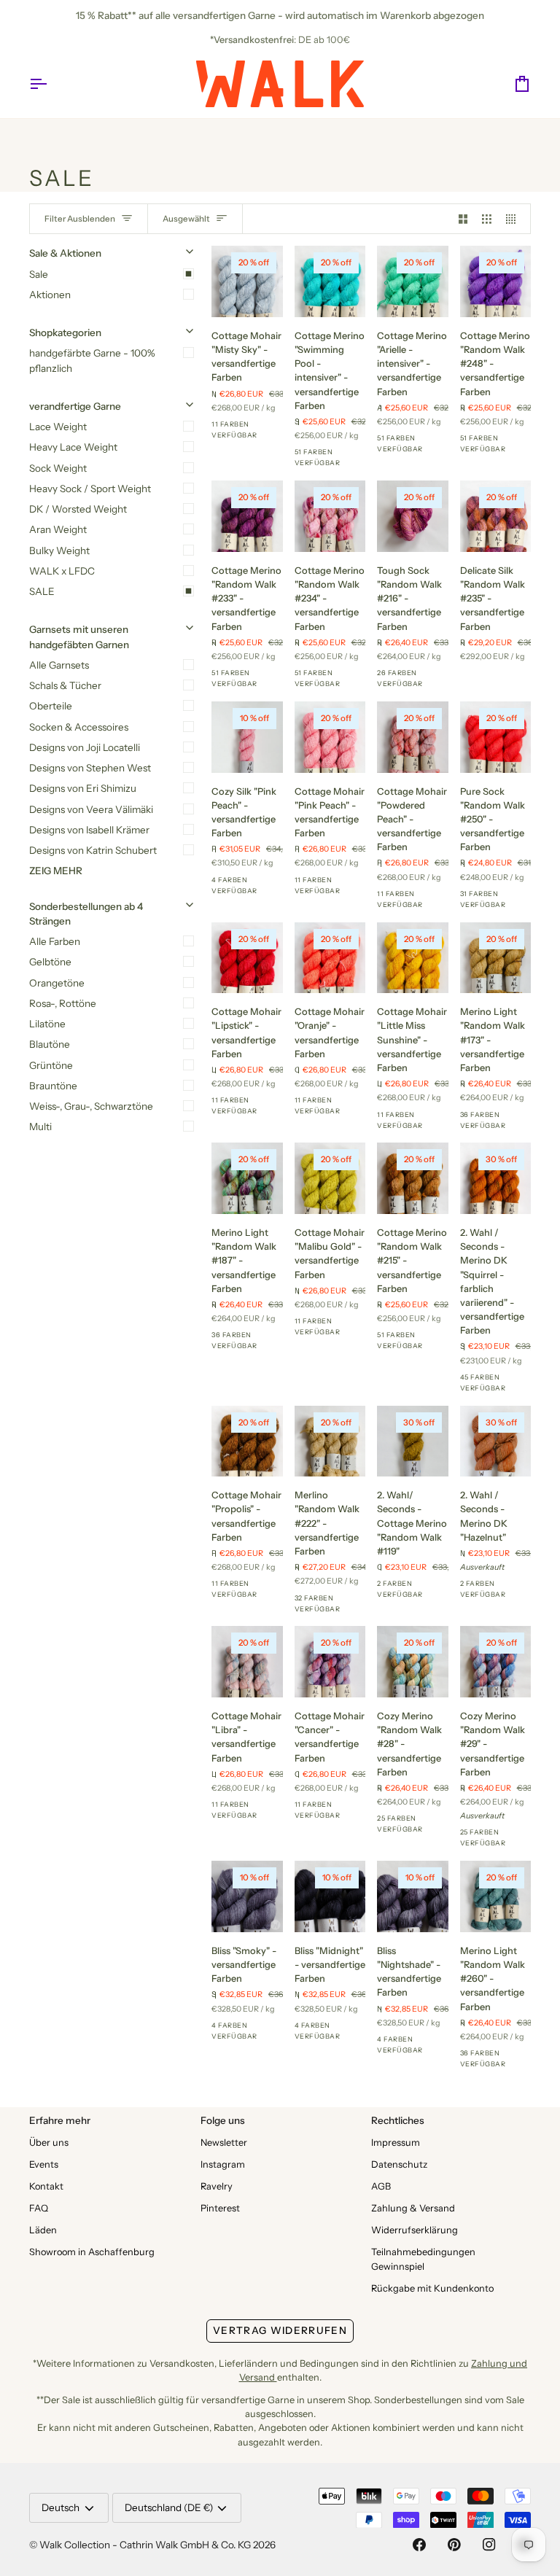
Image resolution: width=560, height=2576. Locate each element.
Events (44, 2164)
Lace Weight (58, 427)
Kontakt (46, 2186)
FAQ (39, 2208)
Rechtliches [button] (398, 2120)
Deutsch (61, 2507)
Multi (40, 1126)
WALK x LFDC (62, 571)
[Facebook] (419, 2545)
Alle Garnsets (59, 665)
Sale (39, 274)
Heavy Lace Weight (73, 447)
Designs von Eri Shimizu (83, 788)
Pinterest (220, 2208)
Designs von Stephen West (90, 768)
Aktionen (50, 295)
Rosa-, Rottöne (63, 1003)
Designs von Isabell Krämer (89, 830)
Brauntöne (53, 1086)
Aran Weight (58, 529)
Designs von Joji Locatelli (85, 747)
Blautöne (50, 1044)
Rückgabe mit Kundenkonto (432, 2288)
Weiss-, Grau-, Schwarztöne (91, 1106)
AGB (381, 2186)
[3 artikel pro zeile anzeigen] (487, 219)
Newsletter (224, 2143)
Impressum (396, 2143)
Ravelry (217, 2186)
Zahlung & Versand (413, 2208)
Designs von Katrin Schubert (93, 850)
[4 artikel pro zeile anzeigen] (514, 219)
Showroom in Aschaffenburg (92, 2252)
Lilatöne (47, 1024)
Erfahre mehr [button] (60, 2120)
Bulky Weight (59, 550)
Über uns (49, 2143)
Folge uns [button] (223, 2120)
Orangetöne (57, 983)
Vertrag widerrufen (280, 2330)
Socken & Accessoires (79, 727)
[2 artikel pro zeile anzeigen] (463, 219)
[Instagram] (489, 2545)
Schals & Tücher (65, 685)
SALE (42, 591)
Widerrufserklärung (415, 2230)
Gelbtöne (50, 962)
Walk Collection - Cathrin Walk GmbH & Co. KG (145, 2545)
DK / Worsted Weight (78, 509)
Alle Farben (55, 941)
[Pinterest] (454, 2545)
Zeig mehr (56, 871)
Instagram (223, 2164)
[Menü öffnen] (51, 84)
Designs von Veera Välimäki (91, 809)
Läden (43, 2230)
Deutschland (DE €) (169, 2507)
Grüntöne (51, 1065)
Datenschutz (399, 2164)
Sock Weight (58, 468)
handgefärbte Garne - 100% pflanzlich (92, 360)
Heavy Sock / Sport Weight (90, 489)
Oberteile (51, 706)
